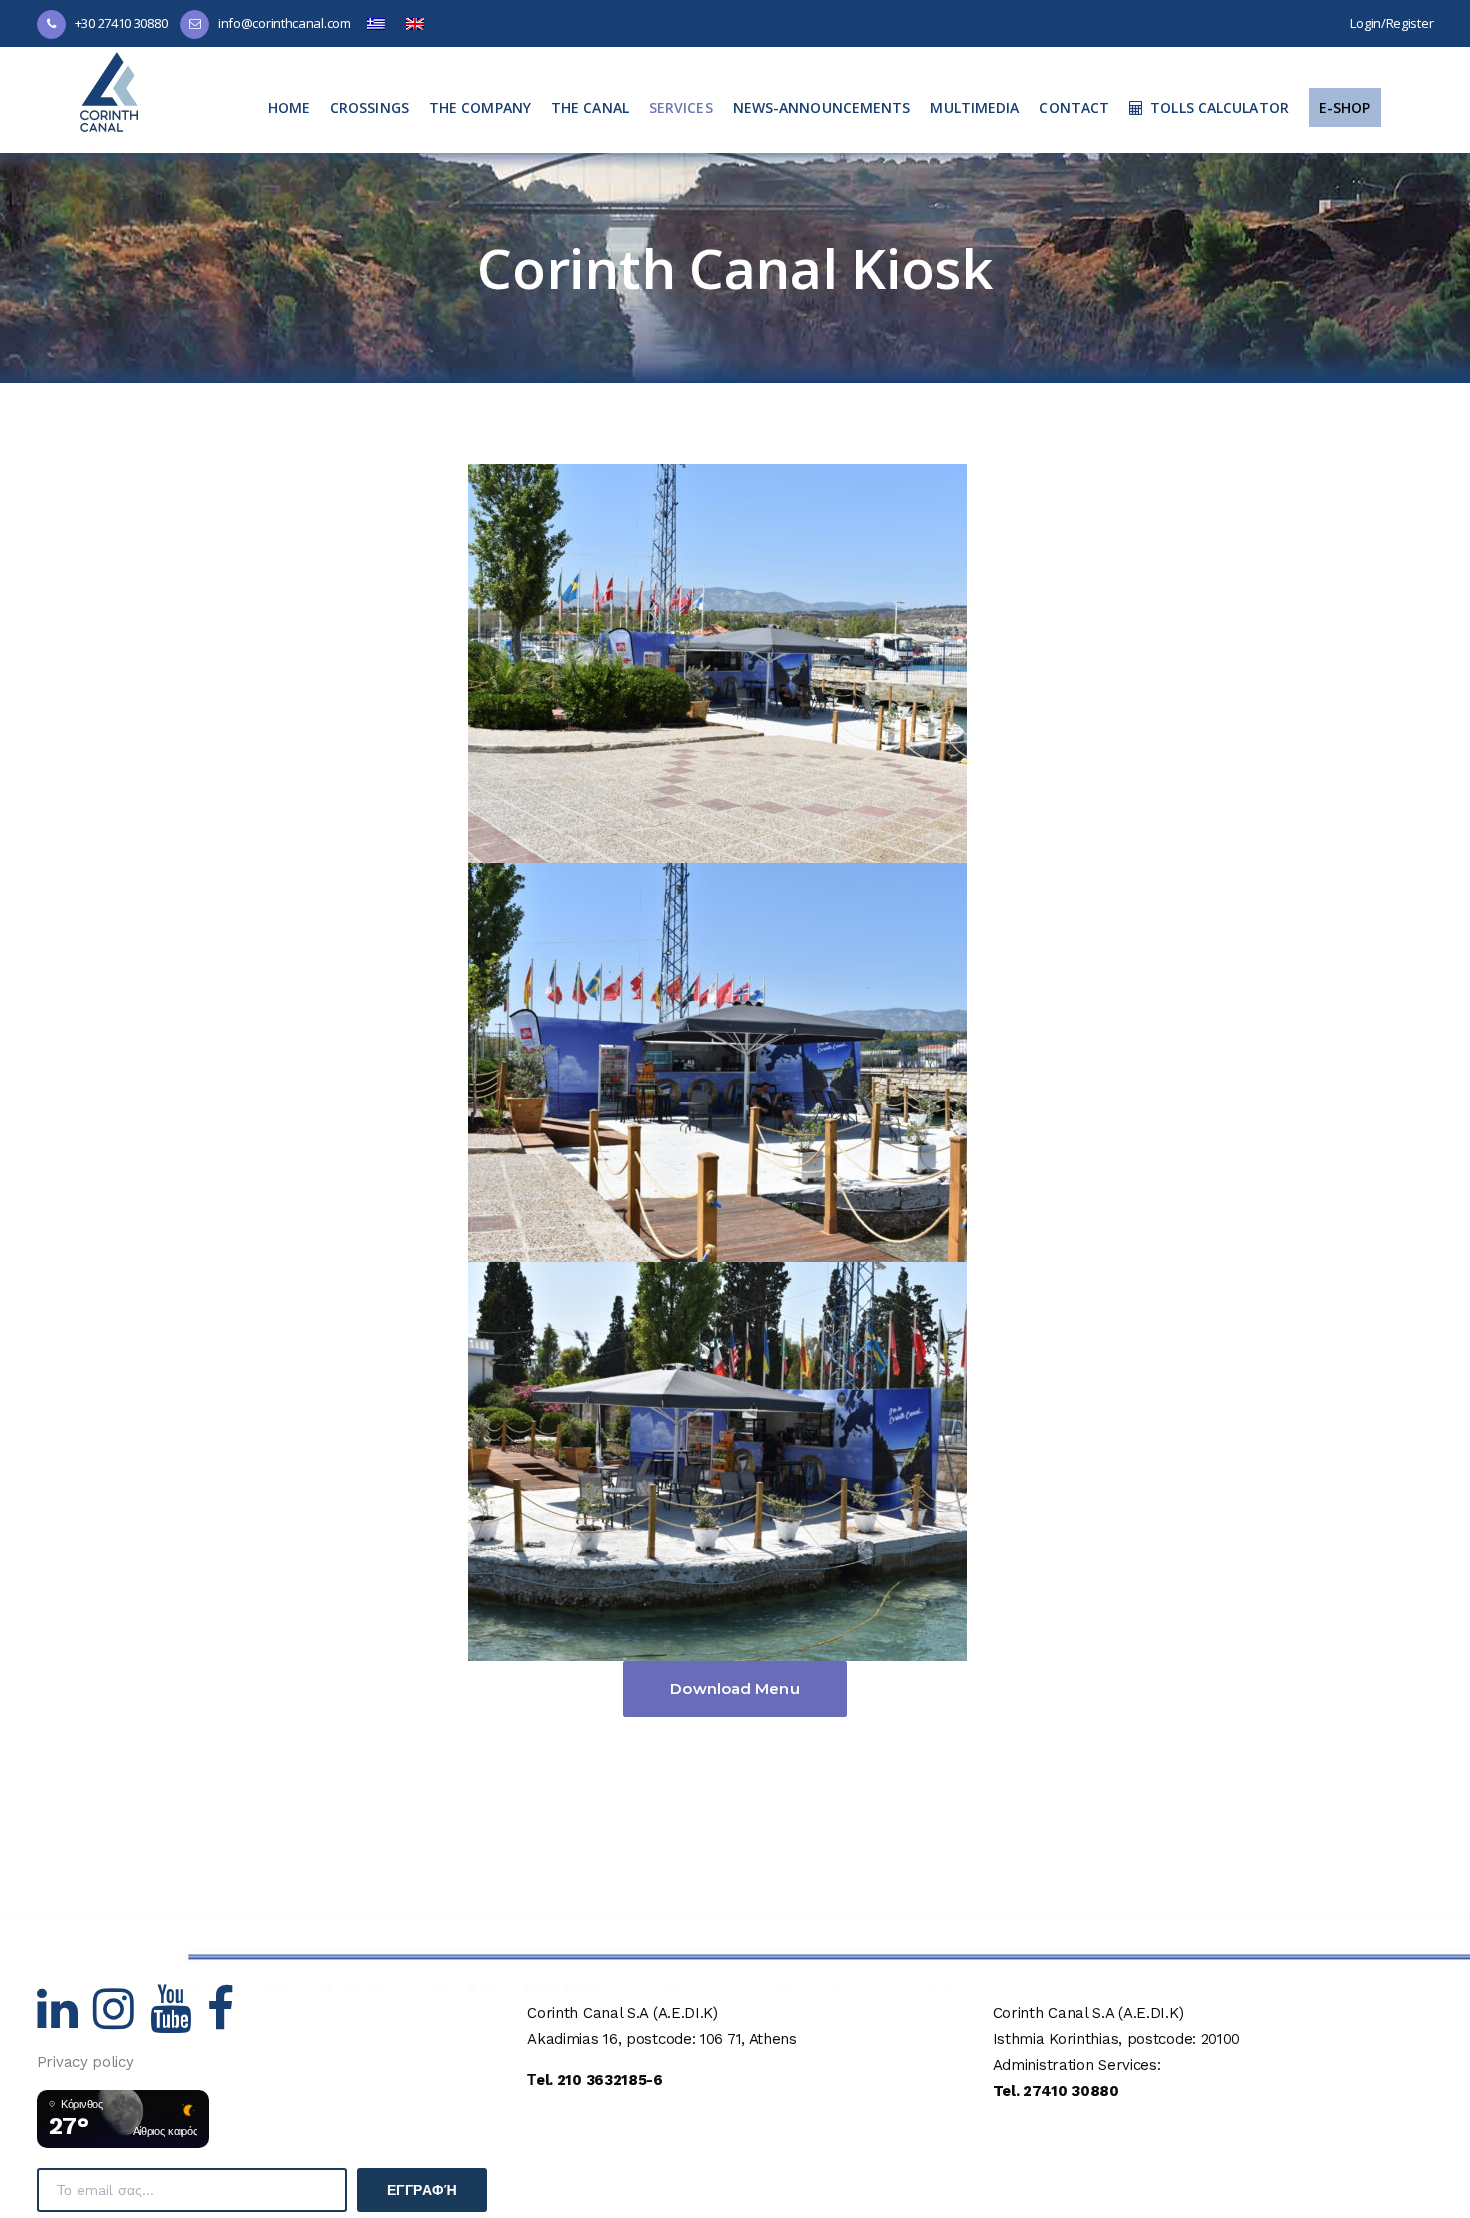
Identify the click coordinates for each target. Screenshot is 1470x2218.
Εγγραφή (422, 2190)
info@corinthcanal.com (284, 23)
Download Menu (734, 1688)
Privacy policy (85, 2062)
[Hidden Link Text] (65, 2021)
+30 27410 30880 (121, 23)
